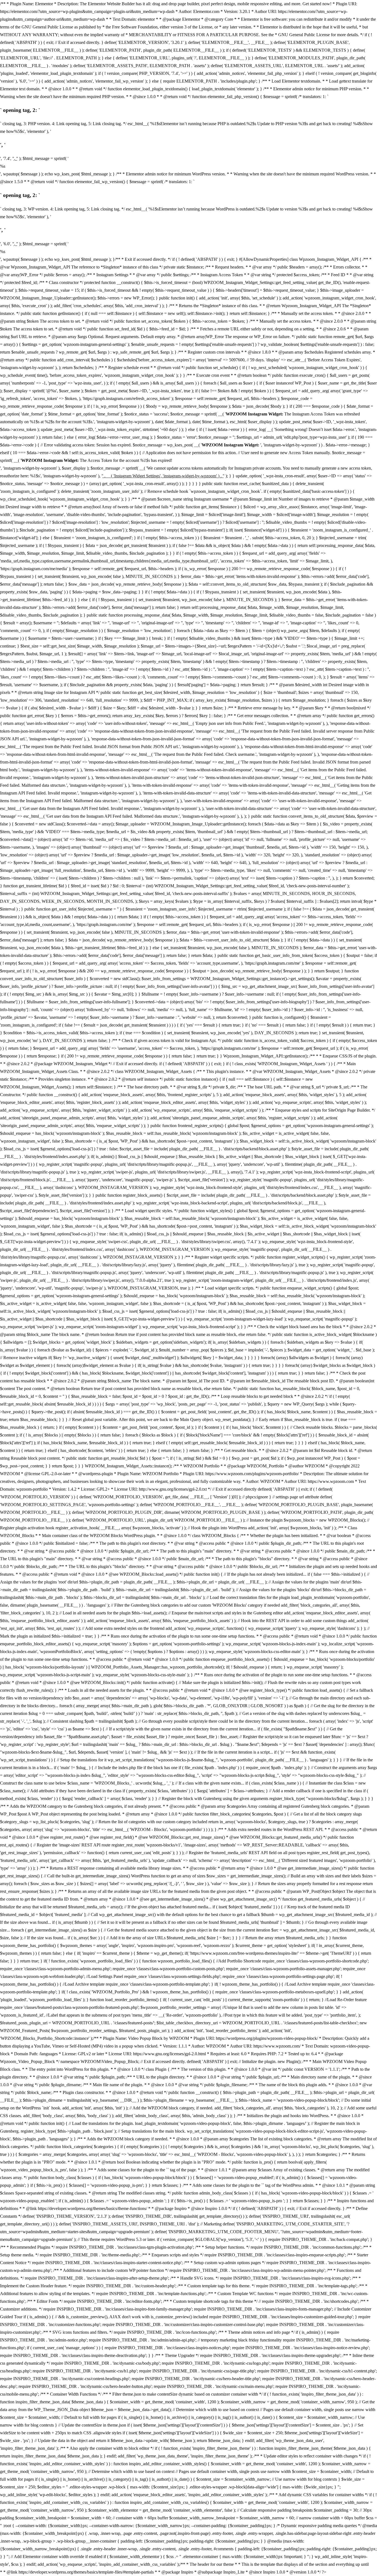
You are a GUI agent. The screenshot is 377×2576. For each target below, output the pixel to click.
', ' (15, 158)
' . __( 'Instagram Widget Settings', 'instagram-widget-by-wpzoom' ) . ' (163, 476)
